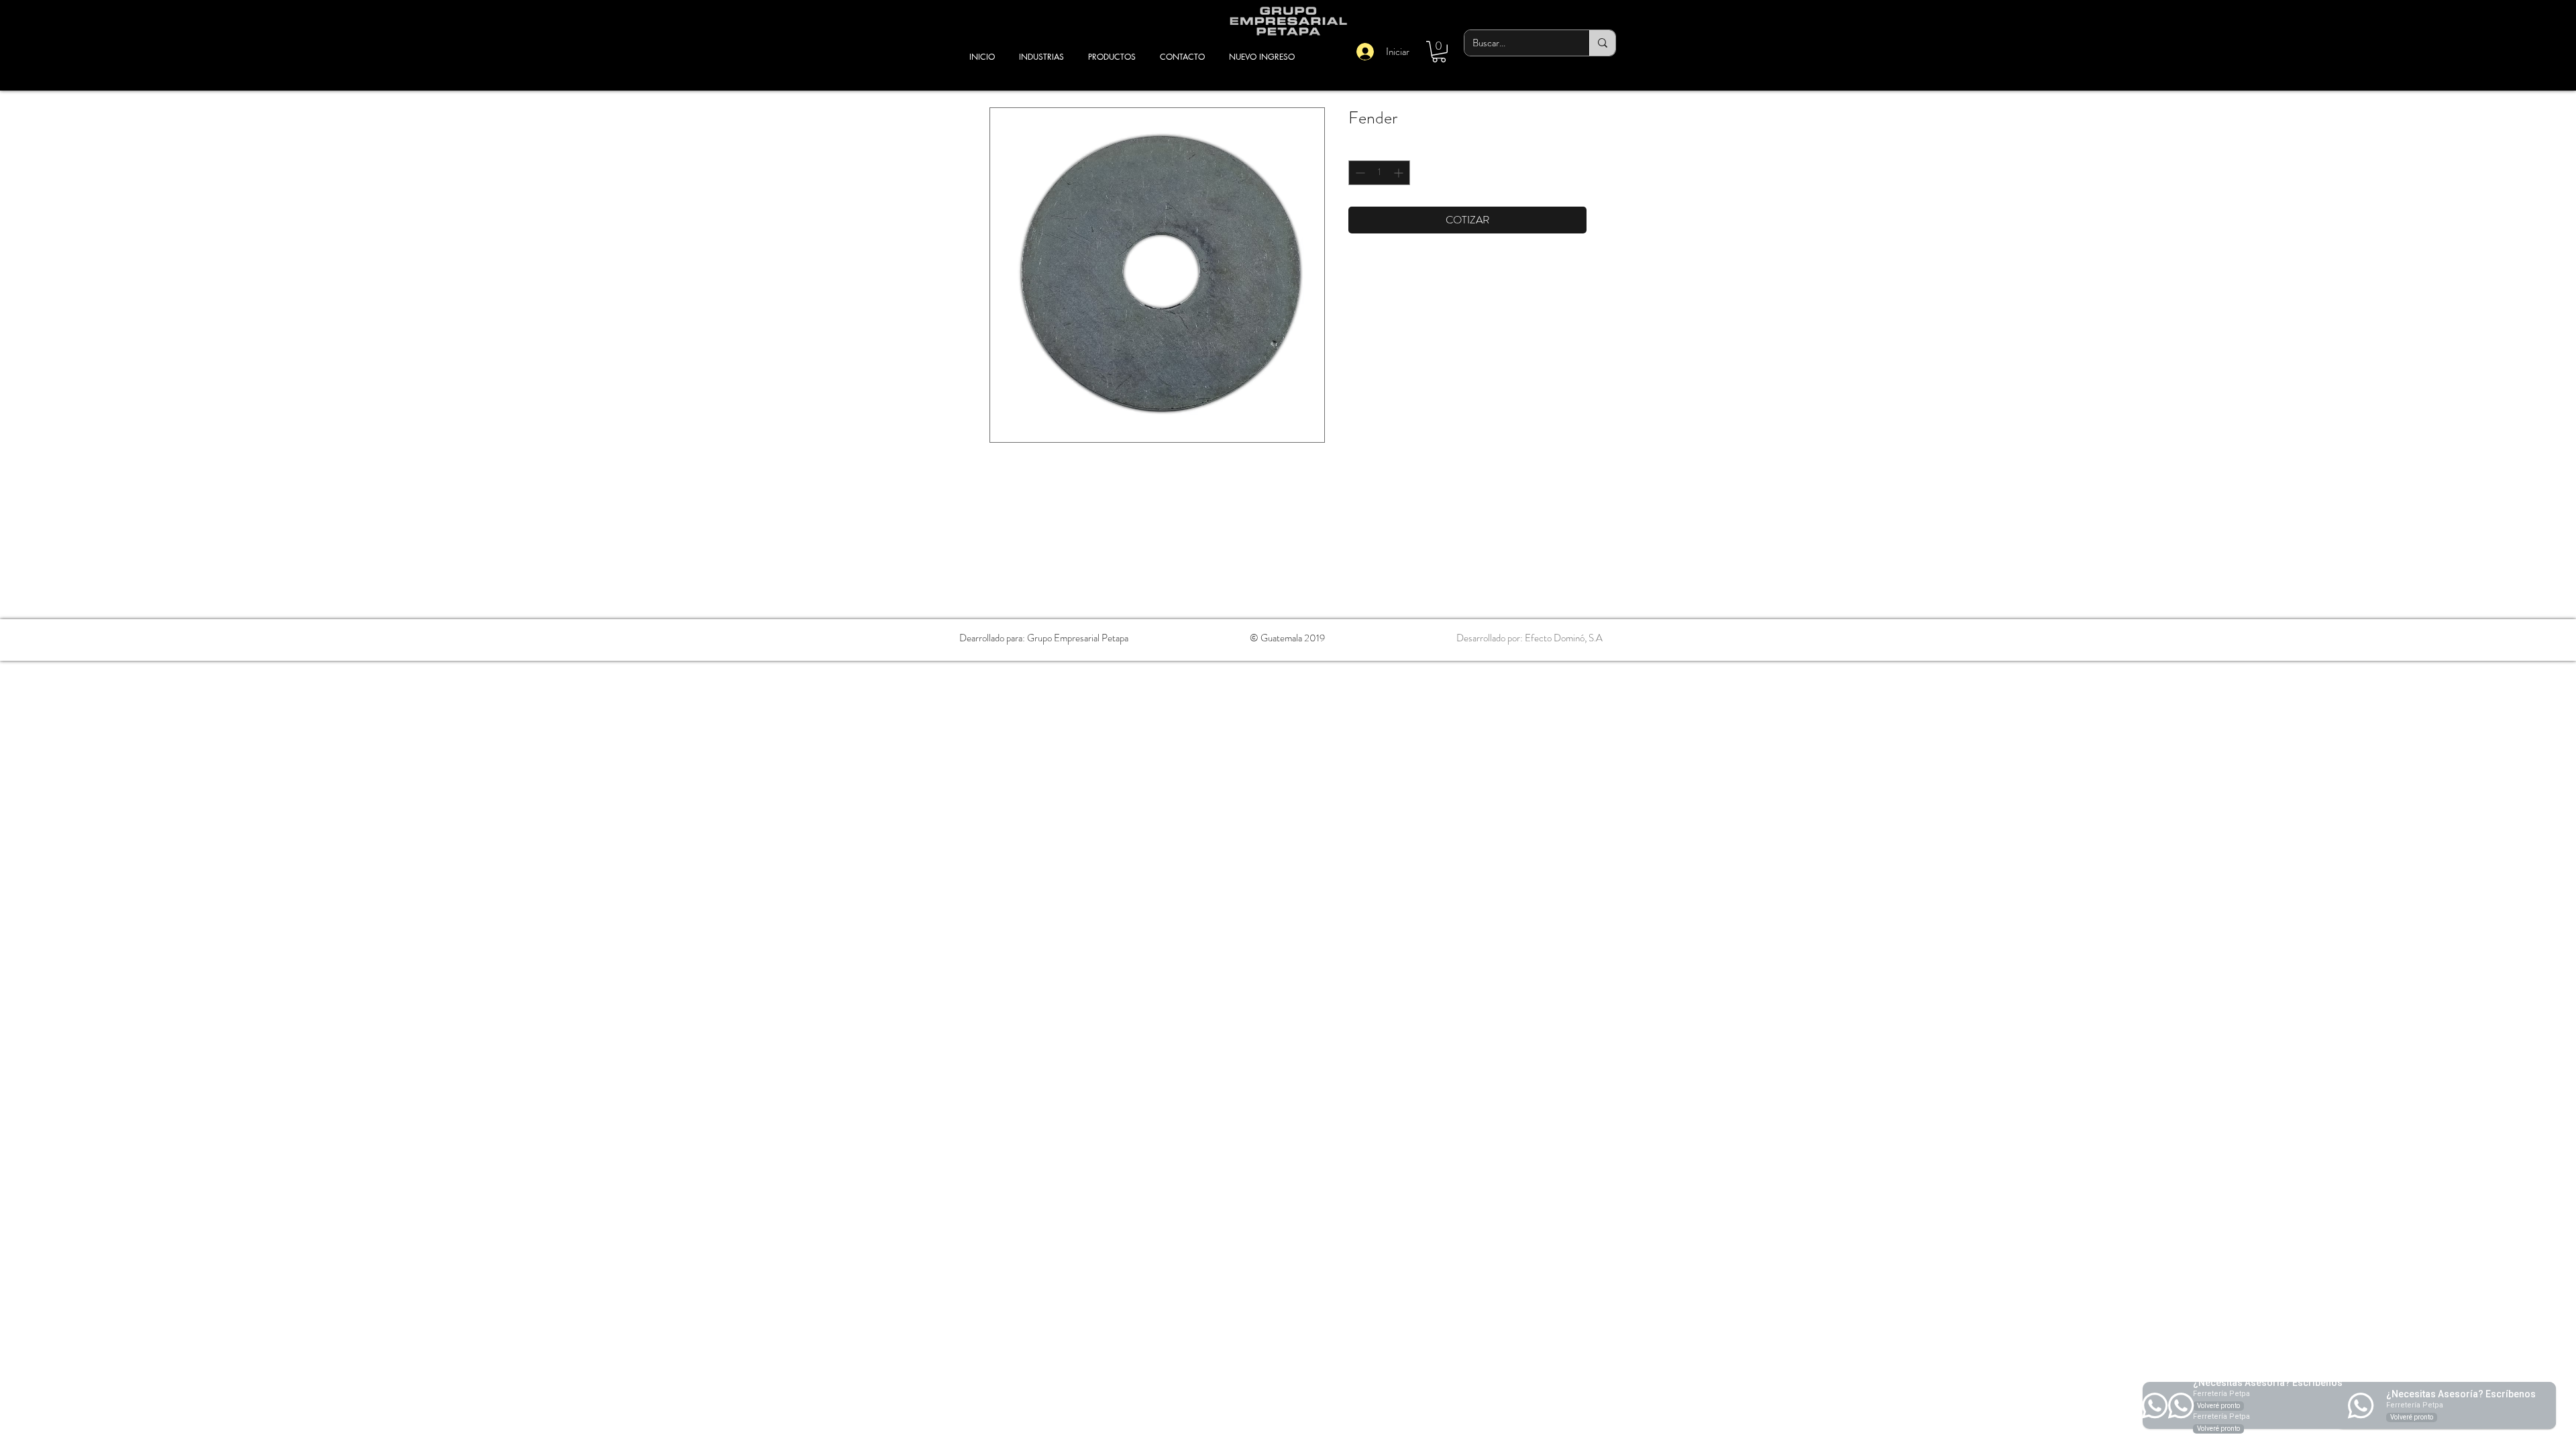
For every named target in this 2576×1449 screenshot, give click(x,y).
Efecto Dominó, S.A (1564, 638)
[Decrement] (1359, 173)
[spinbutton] (1379, 173)
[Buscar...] (1602, 43)
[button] (1439, 52)
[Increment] (1400, 173)
